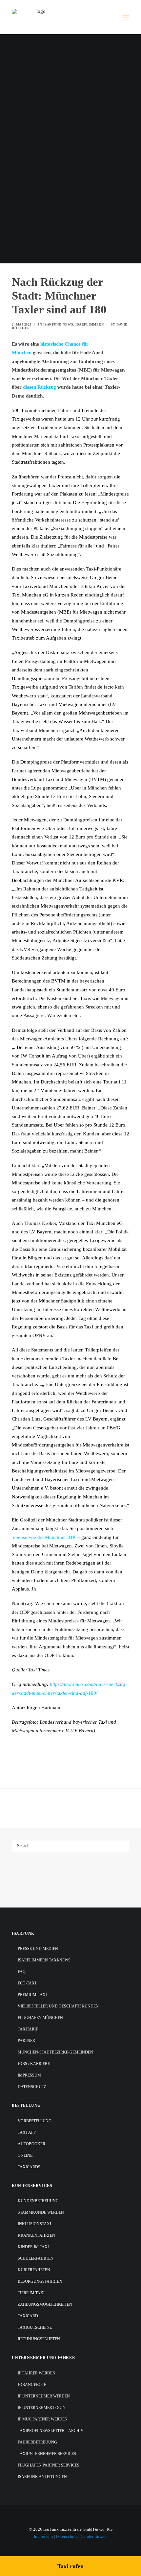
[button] (126, 17)
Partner (26, 2041)
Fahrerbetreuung (37, 2442)
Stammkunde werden (41, 2212)
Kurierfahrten (34, 2270)
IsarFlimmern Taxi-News (44, 1960)
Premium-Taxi (32, 1995)
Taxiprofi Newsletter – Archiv (51, 2431)
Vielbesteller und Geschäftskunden (58, 2006)
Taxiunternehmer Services (47, 2454)
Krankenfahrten (36, 2235)
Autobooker (31, 2144)
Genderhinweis (94, 2536)
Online (25, 2155)
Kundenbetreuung (38, 2201)
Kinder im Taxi (33, 2247)
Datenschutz (32, 2087)
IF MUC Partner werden (43, 2419)
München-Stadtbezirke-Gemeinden (55, 2052)
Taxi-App (27, 2132)
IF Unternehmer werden (44, 2396)
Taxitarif (28, 2029)
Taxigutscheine (35, 2327)
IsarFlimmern (90, 324)
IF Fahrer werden (37, 2373)
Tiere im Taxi (31, 2293)
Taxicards (29, 2167)
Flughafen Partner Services (49, 2465)
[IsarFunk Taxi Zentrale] (38, 17)
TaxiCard (28, 2316)
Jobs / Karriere (34, 2064)
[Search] (70, 1846)
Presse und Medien (38, 1949)
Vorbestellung (35, 2121)
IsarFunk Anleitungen (42, 2477)
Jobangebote (32, 2385)
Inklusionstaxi (34, 2224)
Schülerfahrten (36, 2258)
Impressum (29, 2075)
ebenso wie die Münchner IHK (45, 1537)
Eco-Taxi (27, 1983)
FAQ (22, 1972)
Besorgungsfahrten (40, 2281)
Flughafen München (40, 2018)
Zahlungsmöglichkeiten (45, 2304)
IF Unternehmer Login (42, 2408)
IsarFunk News (58, 324)
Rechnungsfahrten (39, 2339)
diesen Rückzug (40, 387)
